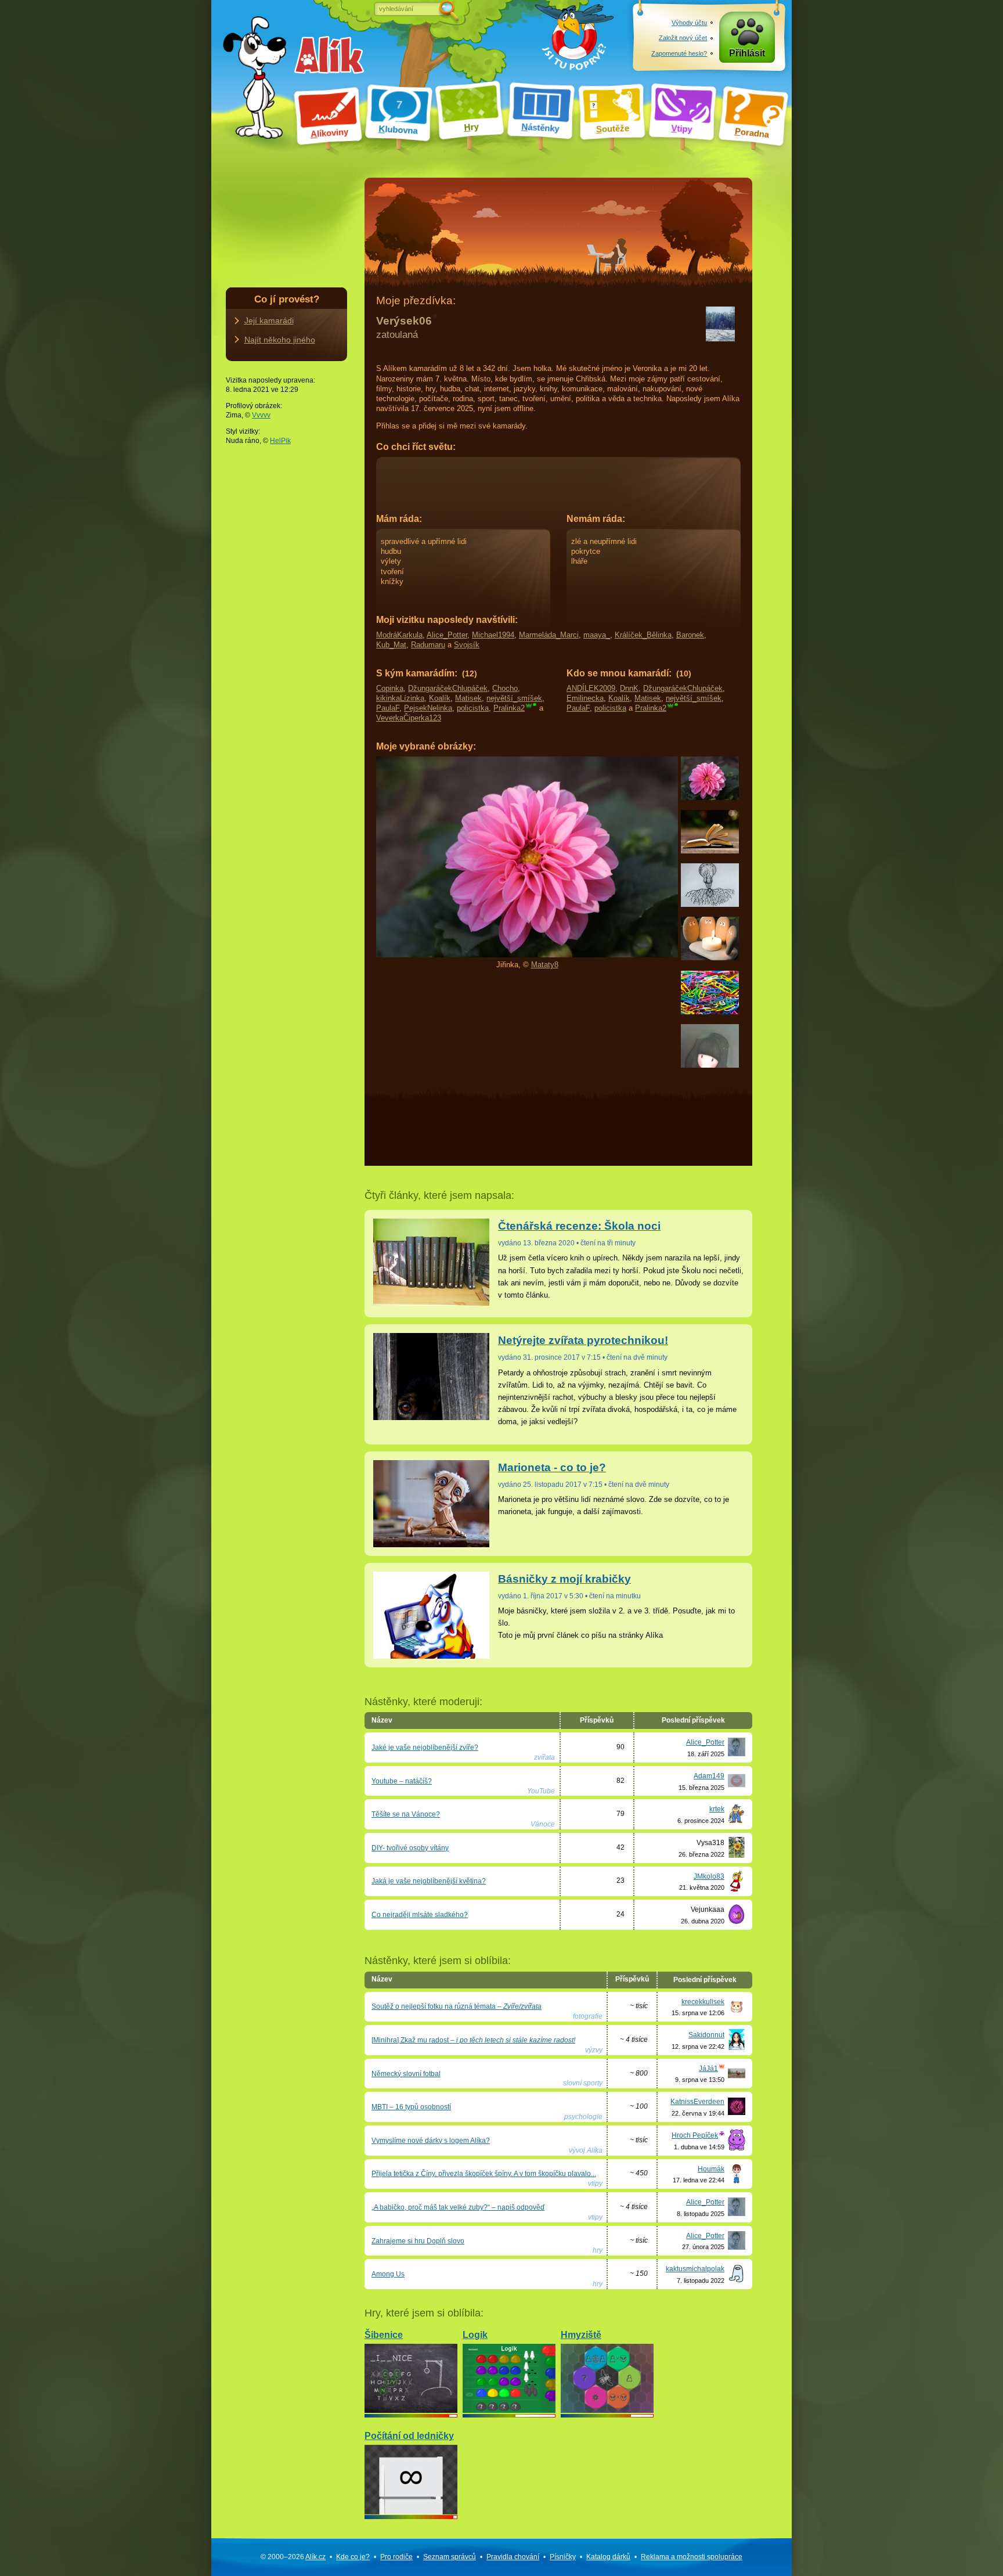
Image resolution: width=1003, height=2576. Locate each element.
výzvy (594, 2050)
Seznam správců (450, 2557)
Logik (475, 2335)
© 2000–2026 (293, 2557)
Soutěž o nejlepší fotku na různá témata (457, 2006)
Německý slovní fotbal (406, 2074)
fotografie (588, 2016)
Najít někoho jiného (280, 340)
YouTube (541, 1791)
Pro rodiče (396, 2557)
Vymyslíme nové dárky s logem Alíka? (431, 2141)
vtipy (595, 2184)
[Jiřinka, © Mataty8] (710, 797)
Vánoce (543, 1824)
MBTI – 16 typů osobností (411, 2107)
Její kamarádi (269, 320)
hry (598, 2250)
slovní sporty (583, 2083)
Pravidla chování (513, 2557)
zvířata (544, 1757)
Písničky (563, 2557)
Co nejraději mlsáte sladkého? (420, 1915)
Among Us (388, 2274)
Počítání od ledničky (409, 2436)
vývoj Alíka (586, 2150)
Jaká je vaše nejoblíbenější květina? (429, 1881)
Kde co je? (353, 2557)
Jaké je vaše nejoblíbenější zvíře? (425, 1748)
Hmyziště (581, 2335)
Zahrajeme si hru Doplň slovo (418, 2241)
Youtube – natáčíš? (402, 1781)
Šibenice (384, 2335)
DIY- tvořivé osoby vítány (410, 1848)
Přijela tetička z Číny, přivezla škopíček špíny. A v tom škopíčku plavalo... (484, 2174)
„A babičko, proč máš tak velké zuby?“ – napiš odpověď (458, 2207)
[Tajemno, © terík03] (710, 904)
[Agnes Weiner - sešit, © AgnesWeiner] (710, 1065)
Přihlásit (747, 53)
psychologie (583, 2117)
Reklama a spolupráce (692, 2557)
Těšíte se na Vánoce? (406, 1814)
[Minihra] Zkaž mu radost (473, 2040)
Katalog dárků (608, 2557)
